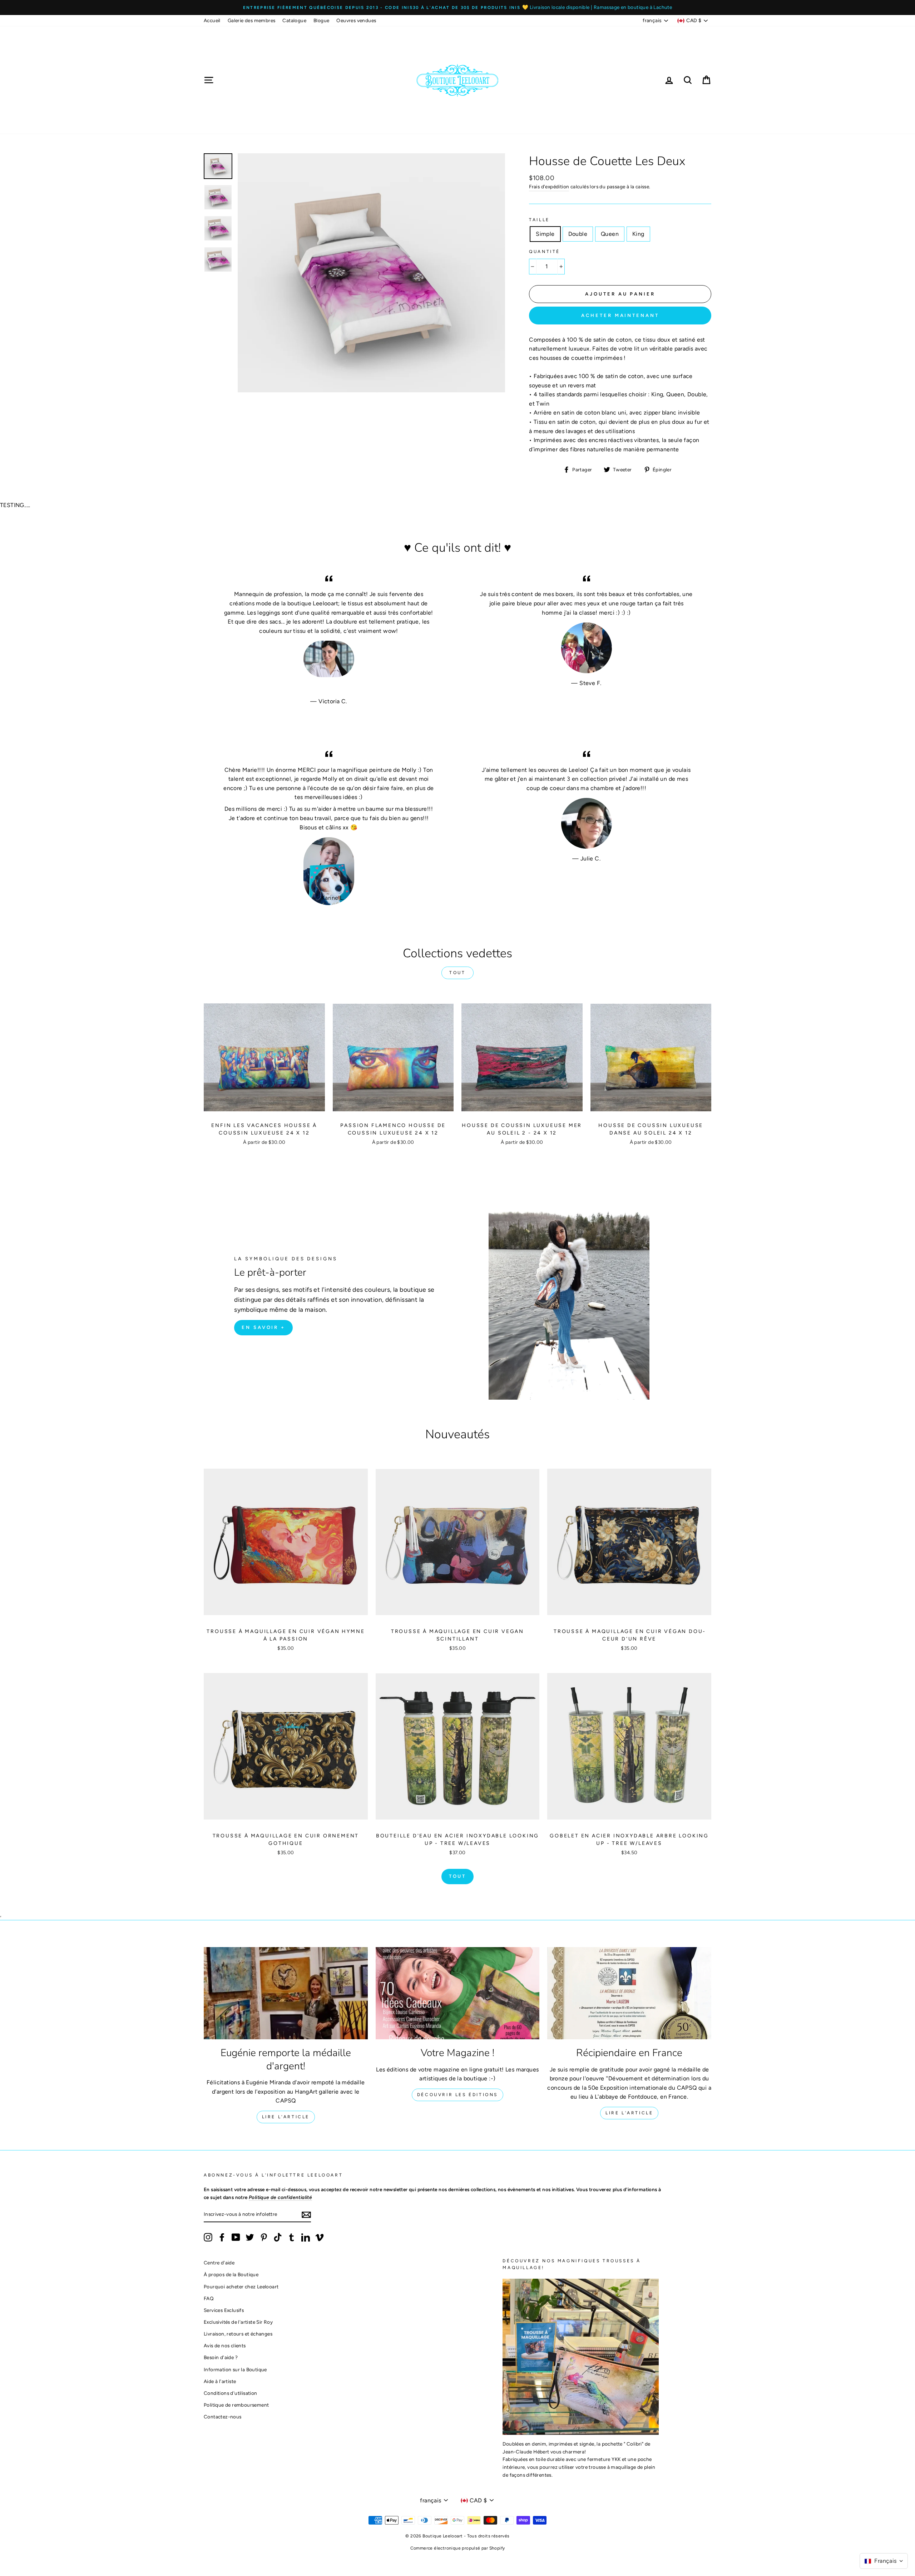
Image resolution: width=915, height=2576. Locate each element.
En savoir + (263, 1327)
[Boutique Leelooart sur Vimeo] (320, 2237)
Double (578, 234)
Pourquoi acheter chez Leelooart (241, 2287)
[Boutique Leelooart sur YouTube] (236, 2237)
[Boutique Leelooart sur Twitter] (250, 2237)
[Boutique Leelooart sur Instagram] (208, 2237)
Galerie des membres (252, 20)
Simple (545, 234)
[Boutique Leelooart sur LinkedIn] (306, 2237)
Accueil (212, 20)
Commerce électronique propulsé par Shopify (458, 2548)
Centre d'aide (219, 2263)
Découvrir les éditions (457, 2095)
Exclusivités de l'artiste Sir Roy (238, 2322)
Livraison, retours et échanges (238, 2334)
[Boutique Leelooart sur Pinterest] (264, 2237)
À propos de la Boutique (231, 2274)
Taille (539, 220)
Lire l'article (286, 2117)
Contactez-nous (223, 2417)
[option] (457, 8)
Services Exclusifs (224, 2310)
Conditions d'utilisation (231, 2393)
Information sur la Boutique (235, 2369)
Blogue (321, 20)
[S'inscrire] (306, 2214)
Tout (457, 973)
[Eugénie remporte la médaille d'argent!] (286, 1993)
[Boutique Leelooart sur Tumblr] (292, 2237)
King (638, 234)
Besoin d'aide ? (221, 2357)
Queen (610, 234)
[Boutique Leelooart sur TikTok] (278, 2237)
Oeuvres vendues (356, 20)
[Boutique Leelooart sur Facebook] (222, 2237)
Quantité (545, 252)
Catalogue (294, 20)
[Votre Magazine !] (458, 1993)
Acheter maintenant (620, 315)
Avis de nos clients (225, 2346)
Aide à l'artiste (220, 2381)
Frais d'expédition (549, 187)
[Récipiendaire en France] (629, 1993)
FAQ (209, 2298)
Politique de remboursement (236, 2405)
